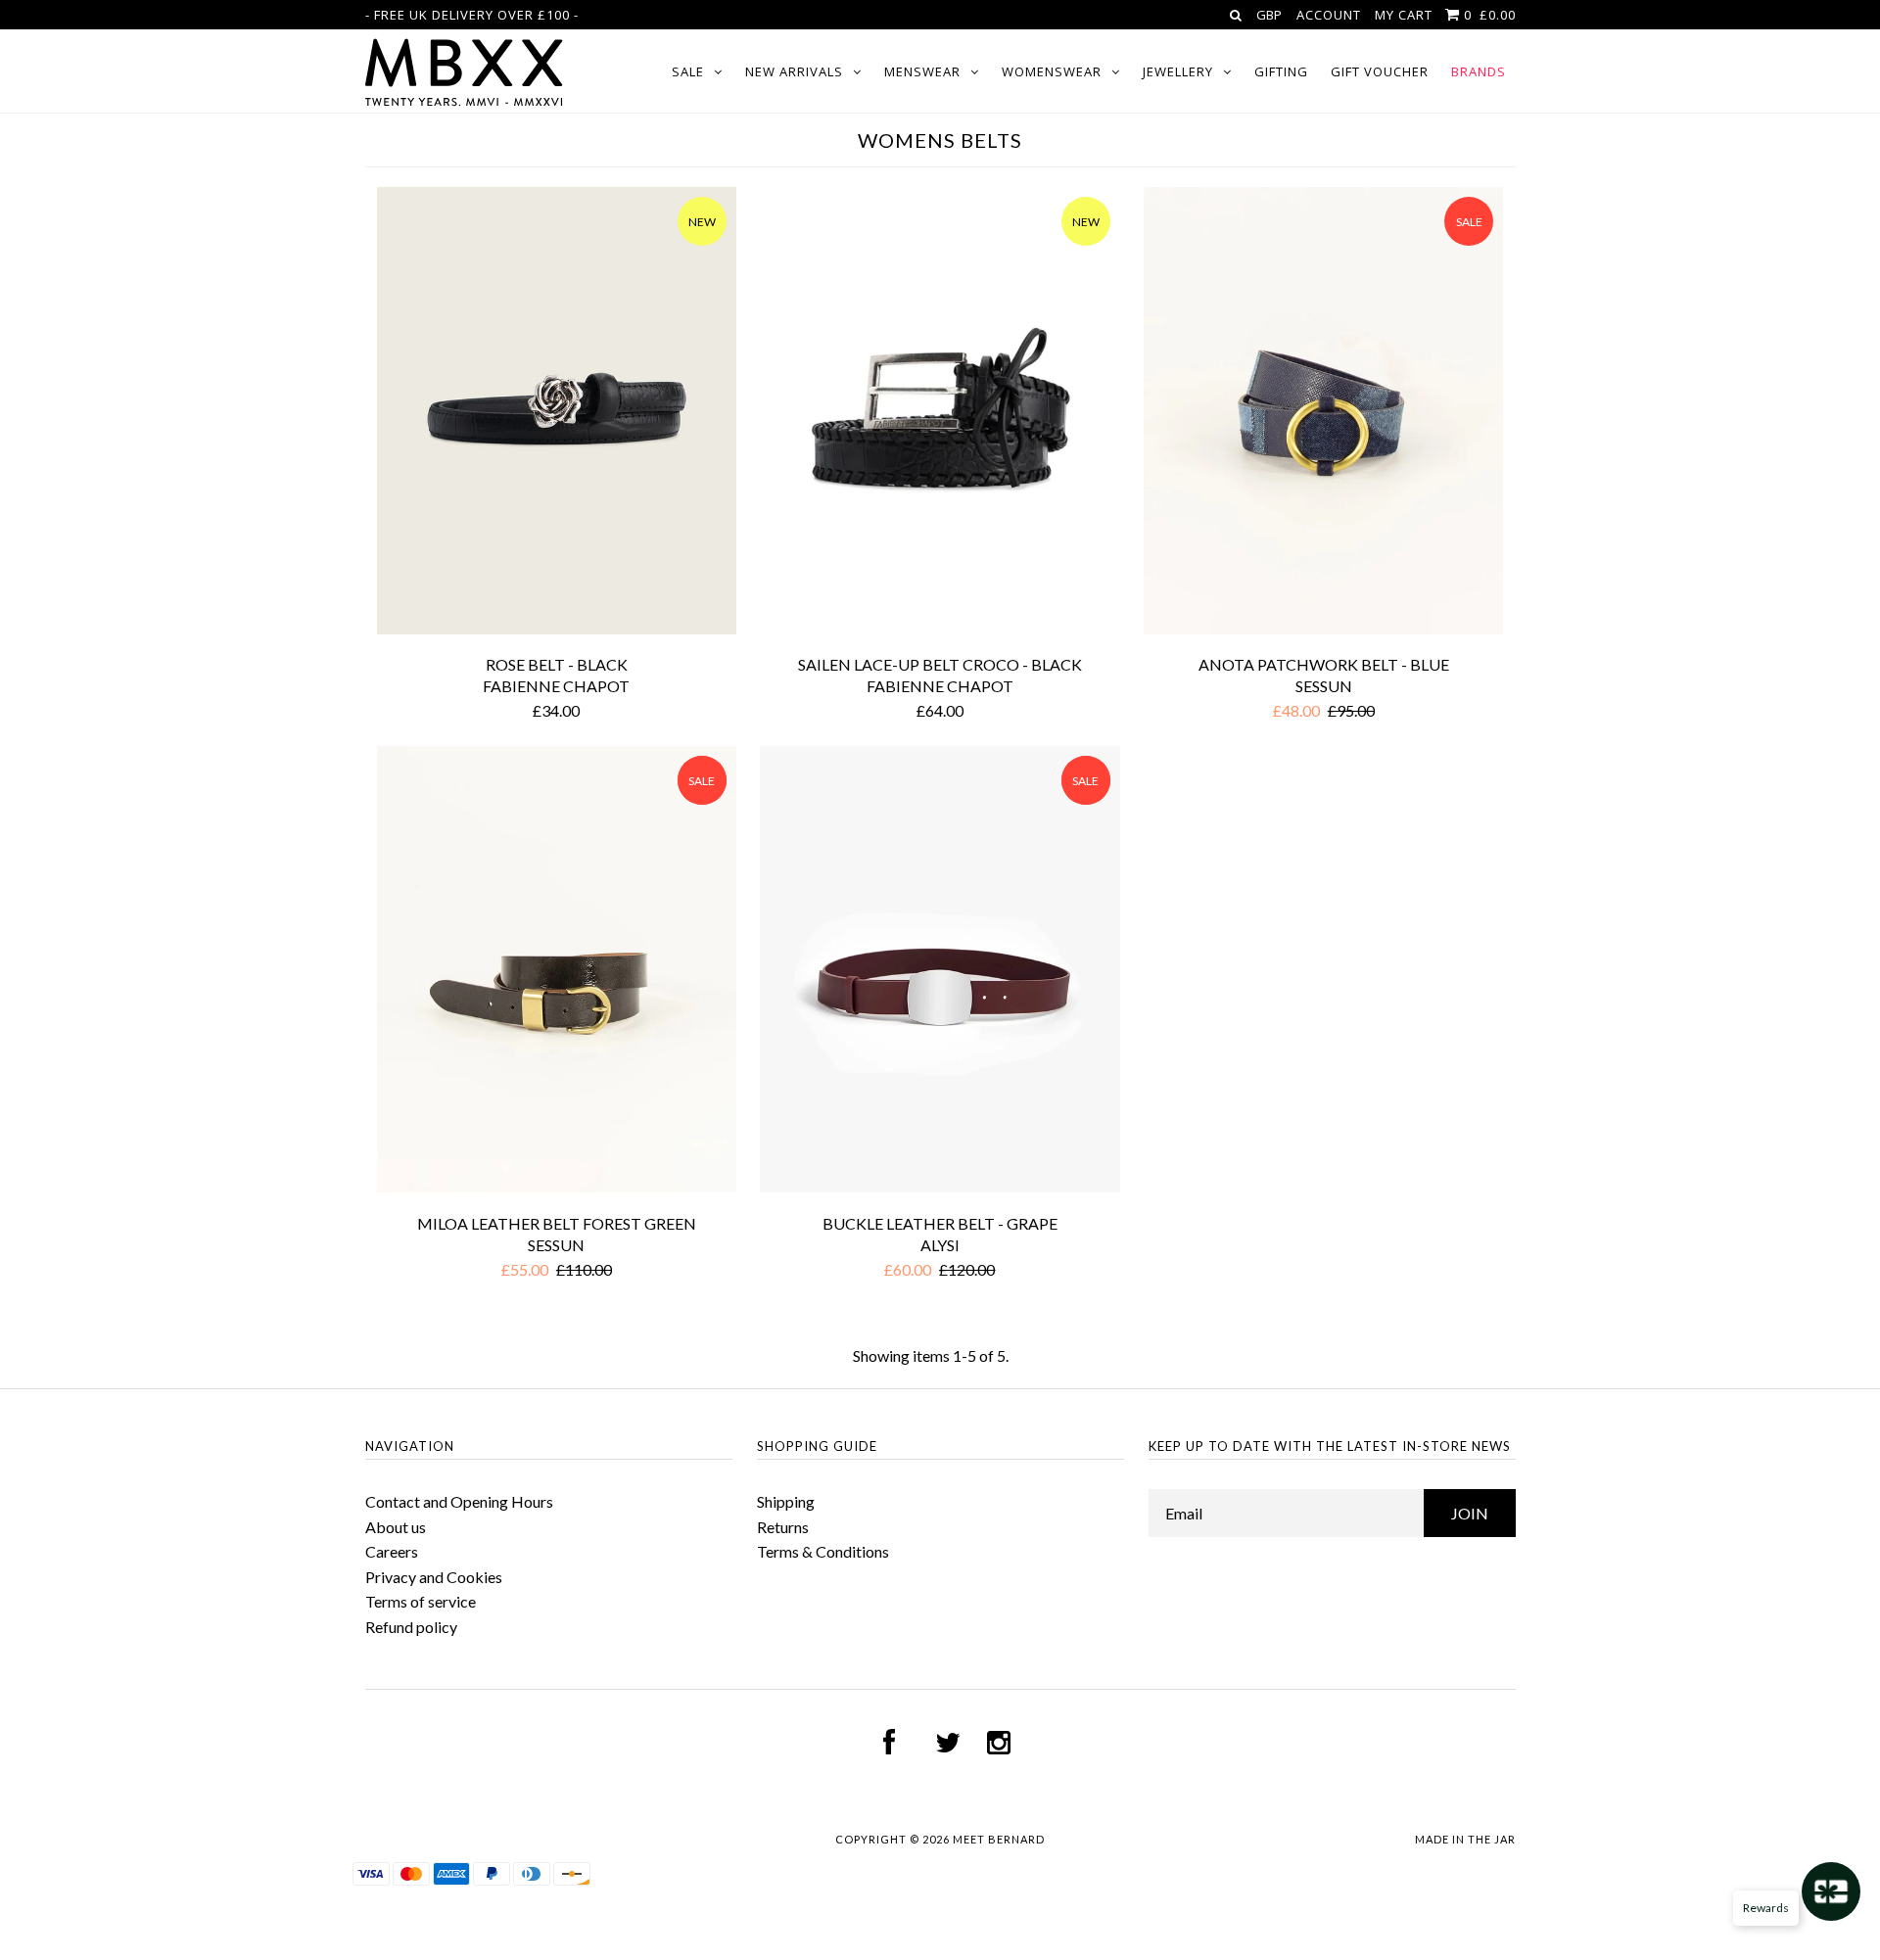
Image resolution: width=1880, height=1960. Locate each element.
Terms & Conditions (823, 1551)
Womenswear (1052, 71)
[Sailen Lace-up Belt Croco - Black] (940, 414)
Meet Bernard (999, 1839)
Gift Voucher (1380, 71)
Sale (688, 71)
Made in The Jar (1465, 1839)
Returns (783, 1527)
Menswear (922, 71)
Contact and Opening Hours (459, 1501)
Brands (1479, 71)
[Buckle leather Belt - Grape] (940, 973)
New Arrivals (794, 71)
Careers (392, 1551)
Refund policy (411, 1627)
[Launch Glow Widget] (1831, 1891)
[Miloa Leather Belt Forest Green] (557, 973)
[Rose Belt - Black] (557, 414)
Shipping (786, 1501)
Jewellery (1178, 71)
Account (1329, 15)
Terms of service (421, 1601)
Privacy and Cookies (434, 1577)
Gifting (1281, 71)
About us (396, 1527)
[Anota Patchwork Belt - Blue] (1323, 414)
